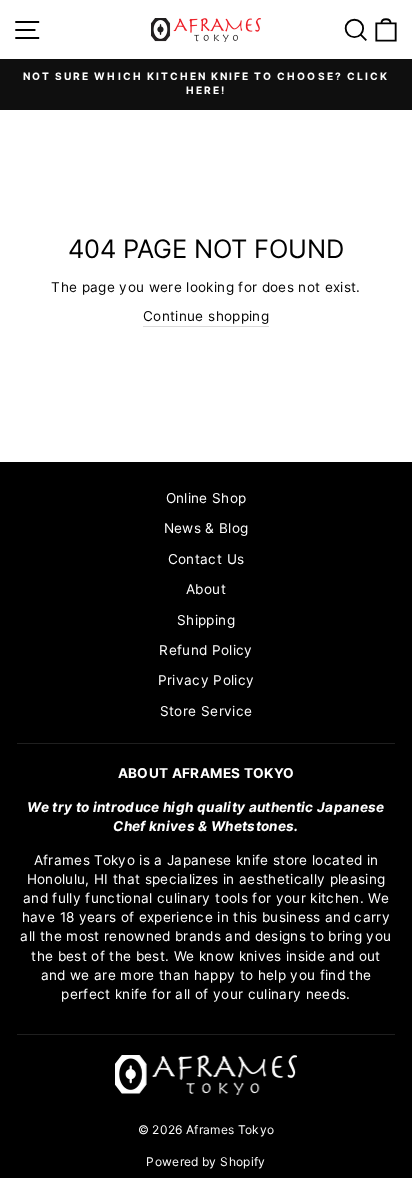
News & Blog (206, 528)
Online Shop (206, 498)
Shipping (206, 620)
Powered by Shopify (205, 1161)
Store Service (206, 711)
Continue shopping (206, 316)
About (206, 589)
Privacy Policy (206, 680)
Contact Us (206, 559)
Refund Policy (205, 650)
